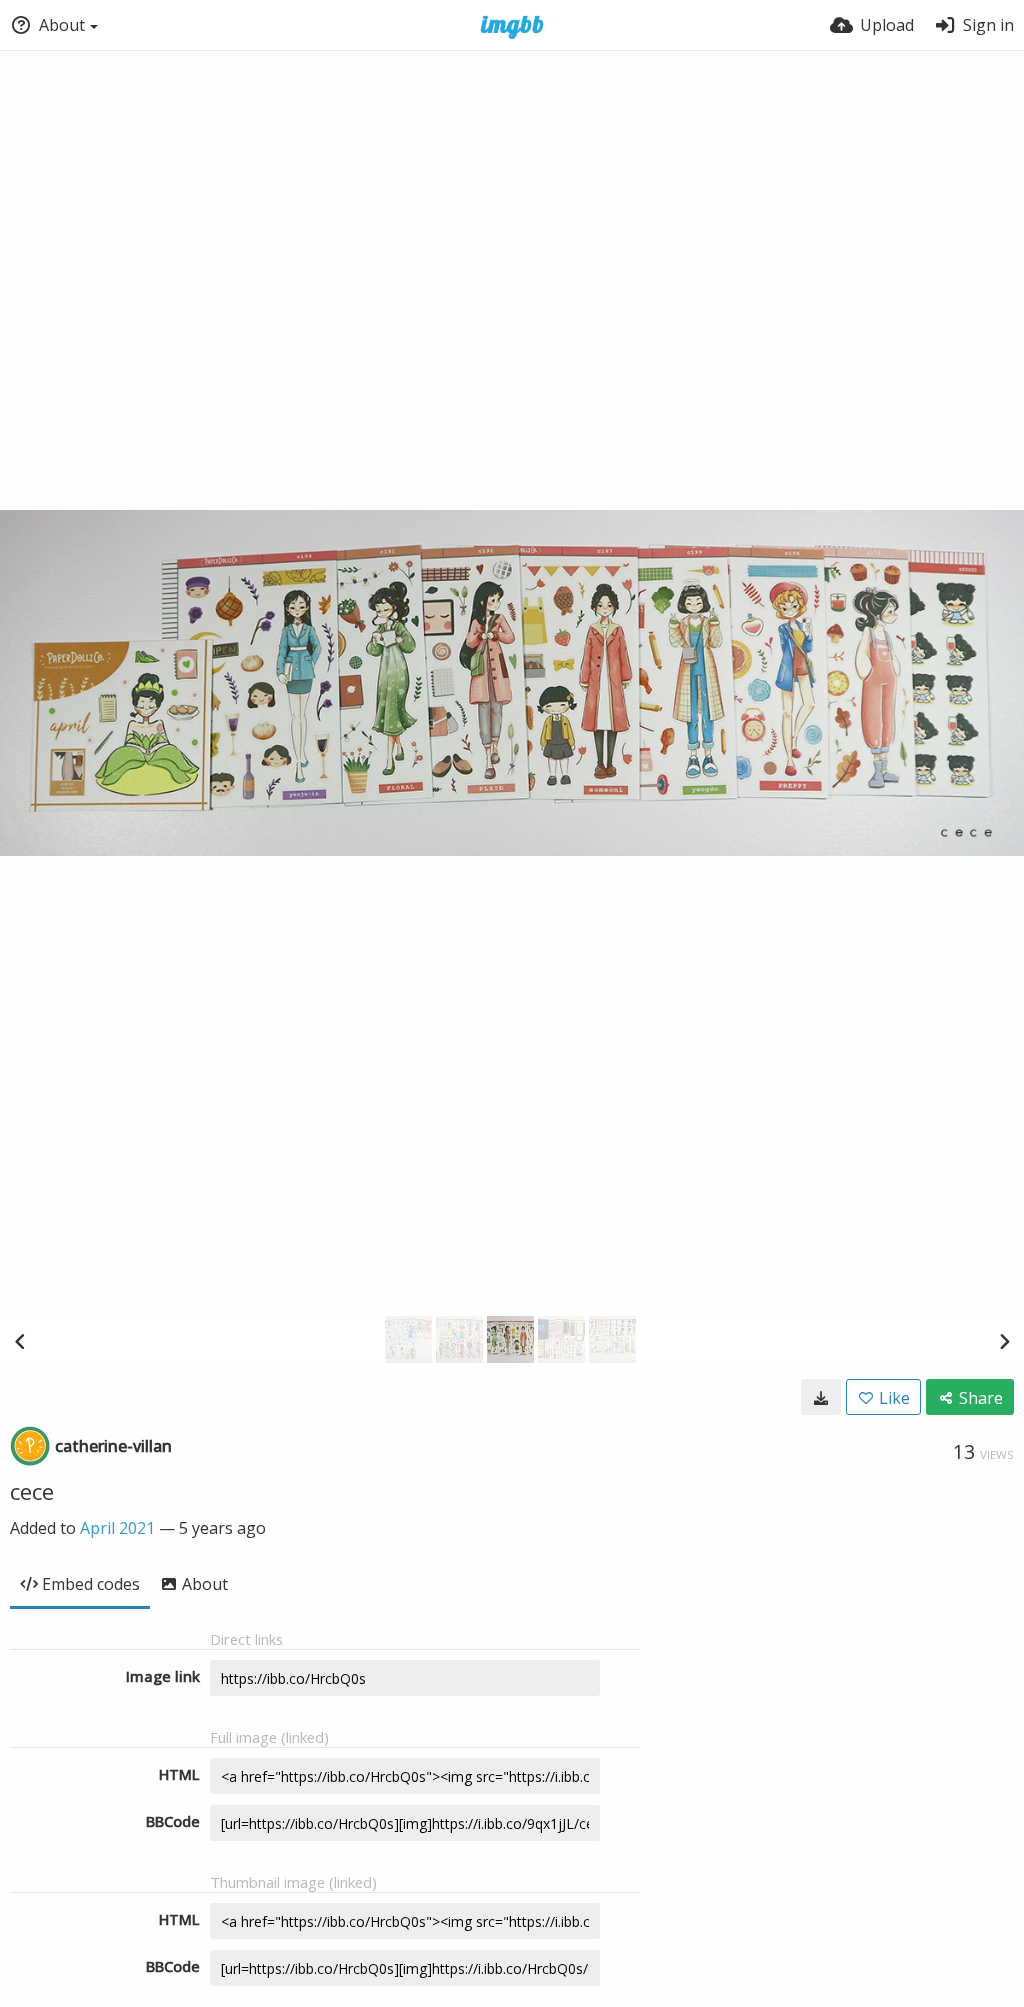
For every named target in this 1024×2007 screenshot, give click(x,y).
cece (32, 1491)
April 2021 (117, 1528)
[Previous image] (20, 1341)
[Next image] (1004, 1341)
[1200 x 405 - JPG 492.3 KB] (821, 1397)
